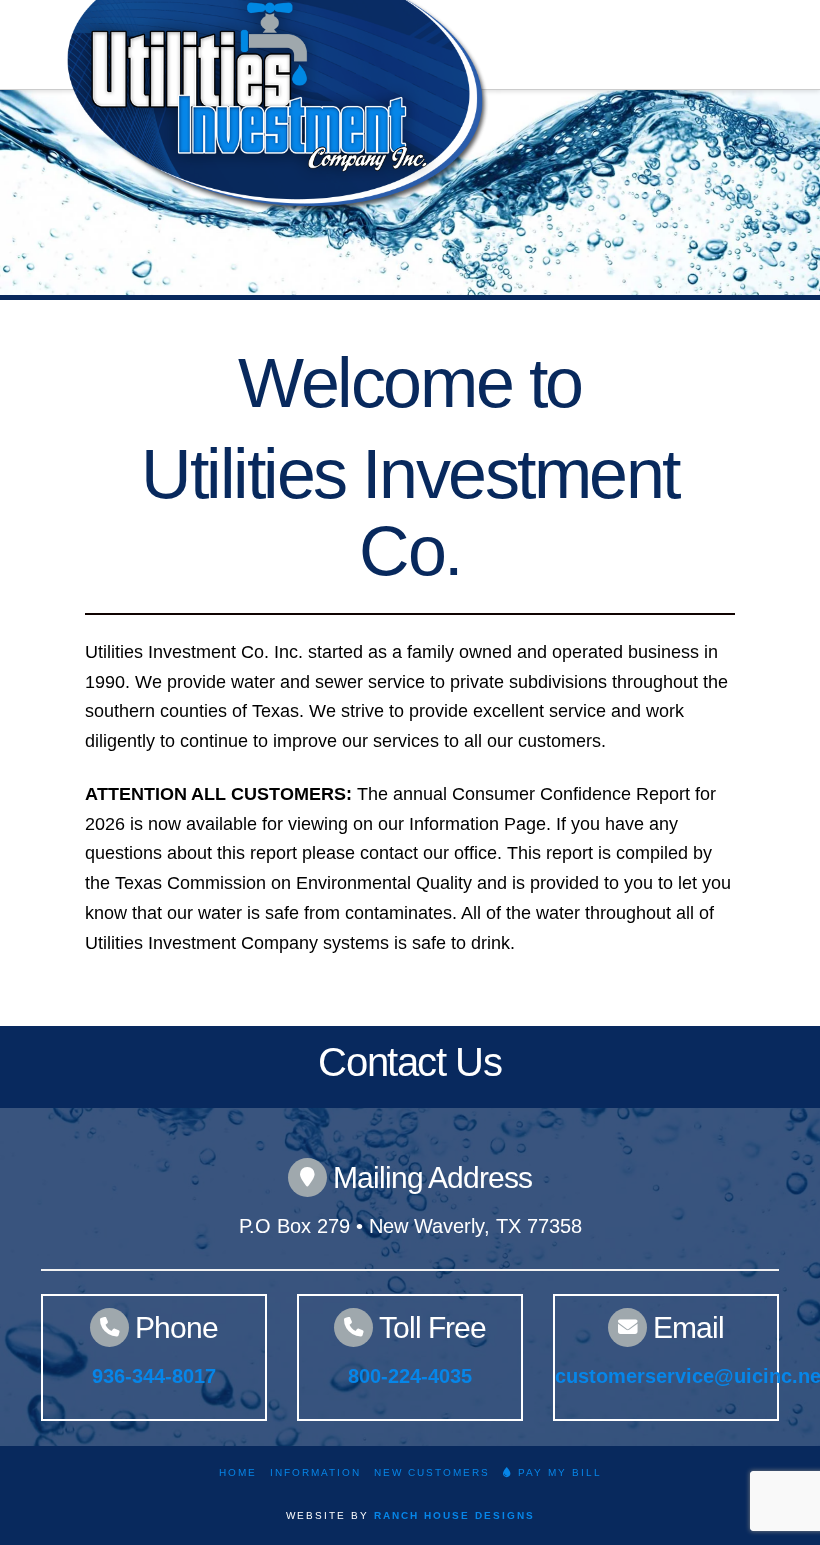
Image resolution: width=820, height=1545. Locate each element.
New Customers (432, 1472)
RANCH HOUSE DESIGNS (454, 1515)
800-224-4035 (410, 1376)
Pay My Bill (557, 1472)
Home (238, 1472)
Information (315, 1472)
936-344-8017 (154, 1376)
